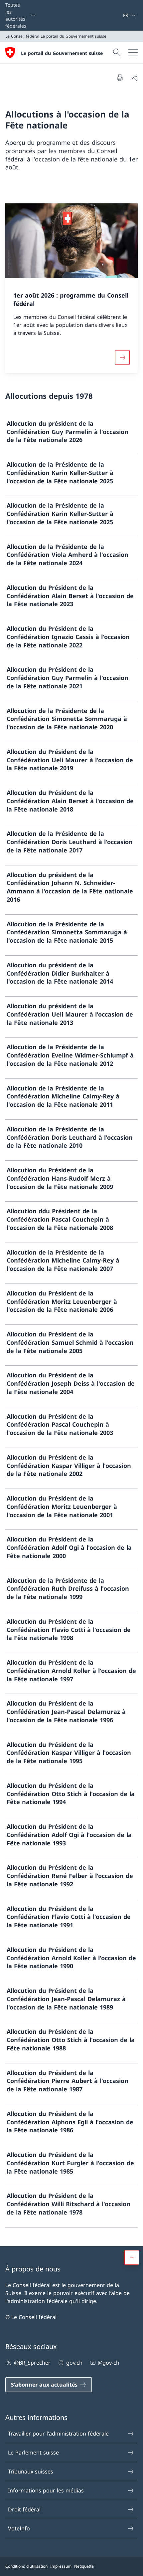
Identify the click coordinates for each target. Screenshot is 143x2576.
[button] (132, 2257)
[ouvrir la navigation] (133, 53)
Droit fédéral (24, 2509)
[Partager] (134, 78)
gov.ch (74, 2363)
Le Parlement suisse (33, 2453)
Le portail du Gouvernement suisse (62, 53)
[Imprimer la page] (120, 78)
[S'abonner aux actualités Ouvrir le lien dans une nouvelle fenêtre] (120, 15)
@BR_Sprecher (32, 2363)
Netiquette (84, 2566)
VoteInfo (19, 2528)
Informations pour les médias (46, 2490)
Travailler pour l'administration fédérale (58, 2434)
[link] (71, 435)
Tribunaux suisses (31, 2471)
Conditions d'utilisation (26, 2566)
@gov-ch (109, 2363)
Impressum (61, 2566)
